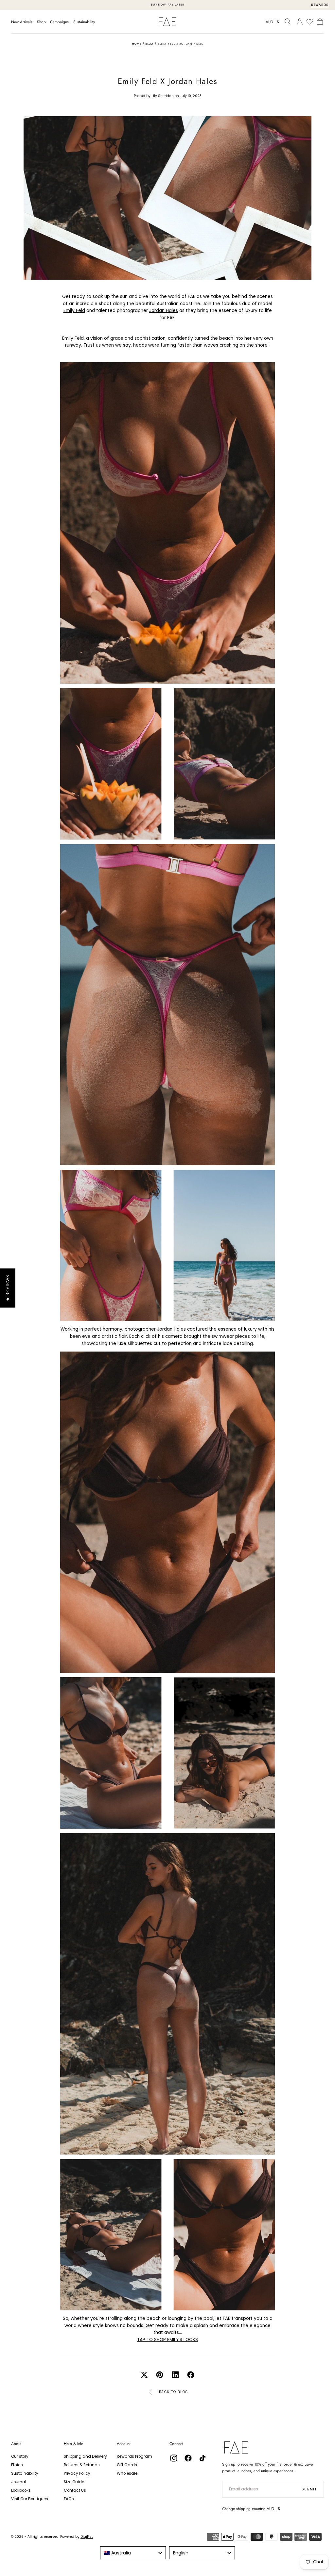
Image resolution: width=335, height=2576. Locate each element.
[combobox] (133, 2553)
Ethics (17, 2465)
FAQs (69, 2499)
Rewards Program (134, 2456)
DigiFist (87, 2537)
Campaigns (59, 22)
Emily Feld (74, 311)
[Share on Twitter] (144, 2375)
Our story (20, 2456)
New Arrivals (22, 22)
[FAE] (236, 2447)
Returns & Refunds (82, 2465)
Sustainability (84, 22)
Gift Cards (127, 2465)
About (16, 2444)
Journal (19, 2482)
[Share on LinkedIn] (175, 2375)
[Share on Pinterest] (160, 2375)
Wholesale (127, 2473)
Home (137, 44)
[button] (272, 23)
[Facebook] (188, 2458)
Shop (41, 22)
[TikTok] (203, 2458)
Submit (309, 2489)
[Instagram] (174, 2458)
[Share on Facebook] (191, 2375)
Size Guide (74, 2482)
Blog (149, 44)
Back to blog (174, 2392)
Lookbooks (21, 2490)
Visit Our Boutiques (30, 2499)
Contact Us (75, 2490)
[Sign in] (300, 22)
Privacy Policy (77, 2473)
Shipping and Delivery (85, 2456)
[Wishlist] (310, 22)
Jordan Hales (164, 311)
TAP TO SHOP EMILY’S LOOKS (167, 2340)
